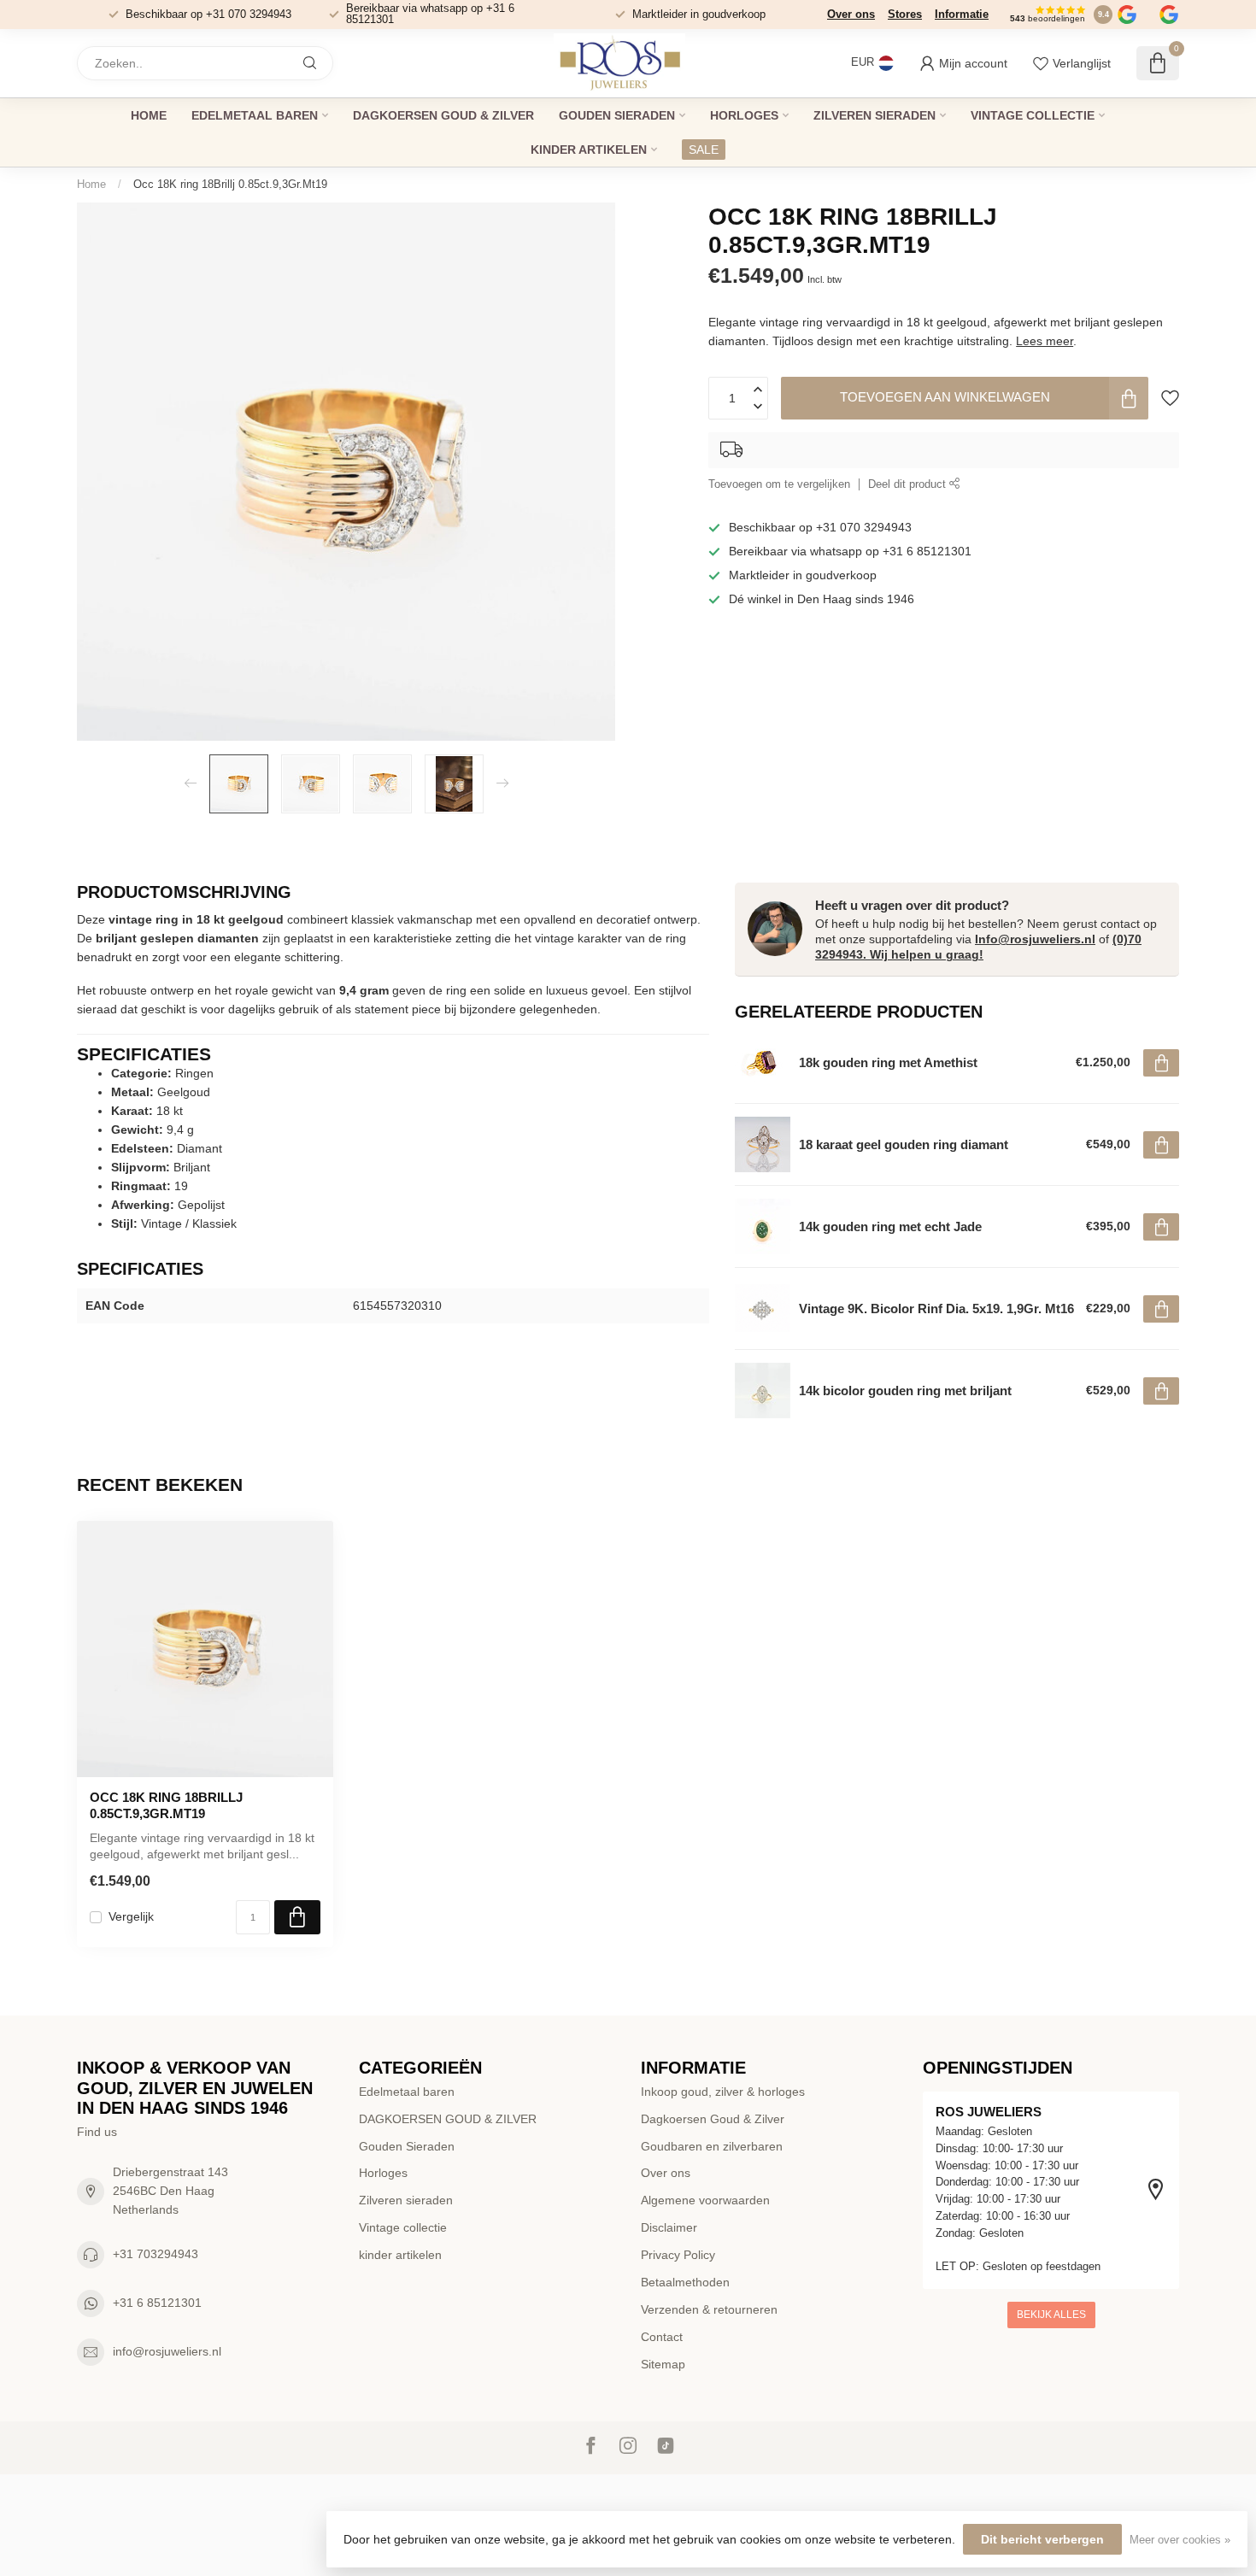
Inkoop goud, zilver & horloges (723, 2092)
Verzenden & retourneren (709, 2309)
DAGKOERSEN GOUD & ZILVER (443, 115)
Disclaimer (669, 2227)
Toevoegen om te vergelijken (779, 484)
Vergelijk (131, 1917)
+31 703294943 (156, 2254)
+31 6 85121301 (157, 2303)
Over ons (851, 14)
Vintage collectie (1033, 115)
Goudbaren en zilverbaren (712, 2146)
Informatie (962, 14)
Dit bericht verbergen (1042, 2539)
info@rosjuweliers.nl (167, 2351)
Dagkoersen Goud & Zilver (713, 2119)
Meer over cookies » (1180, 2540)
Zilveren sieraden (875, 115)
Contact (662, 2337)
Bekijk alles (1051, 2315)
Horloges (744, 115)
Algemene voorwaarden (705, 2200)
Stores (905, 14)
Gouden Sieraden (617, 115)
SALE (704, 150)
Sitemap (663, 2364)
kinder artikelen (589, 150)
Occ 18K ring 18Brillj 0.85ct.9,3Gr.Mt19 (230, 184)
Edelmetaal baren (255, 115)
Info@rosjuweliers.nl (1035, 939)
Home (149, 115)
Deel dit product (909, 484)
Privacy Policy (678, 2255)
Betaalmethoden (685, 2282)
